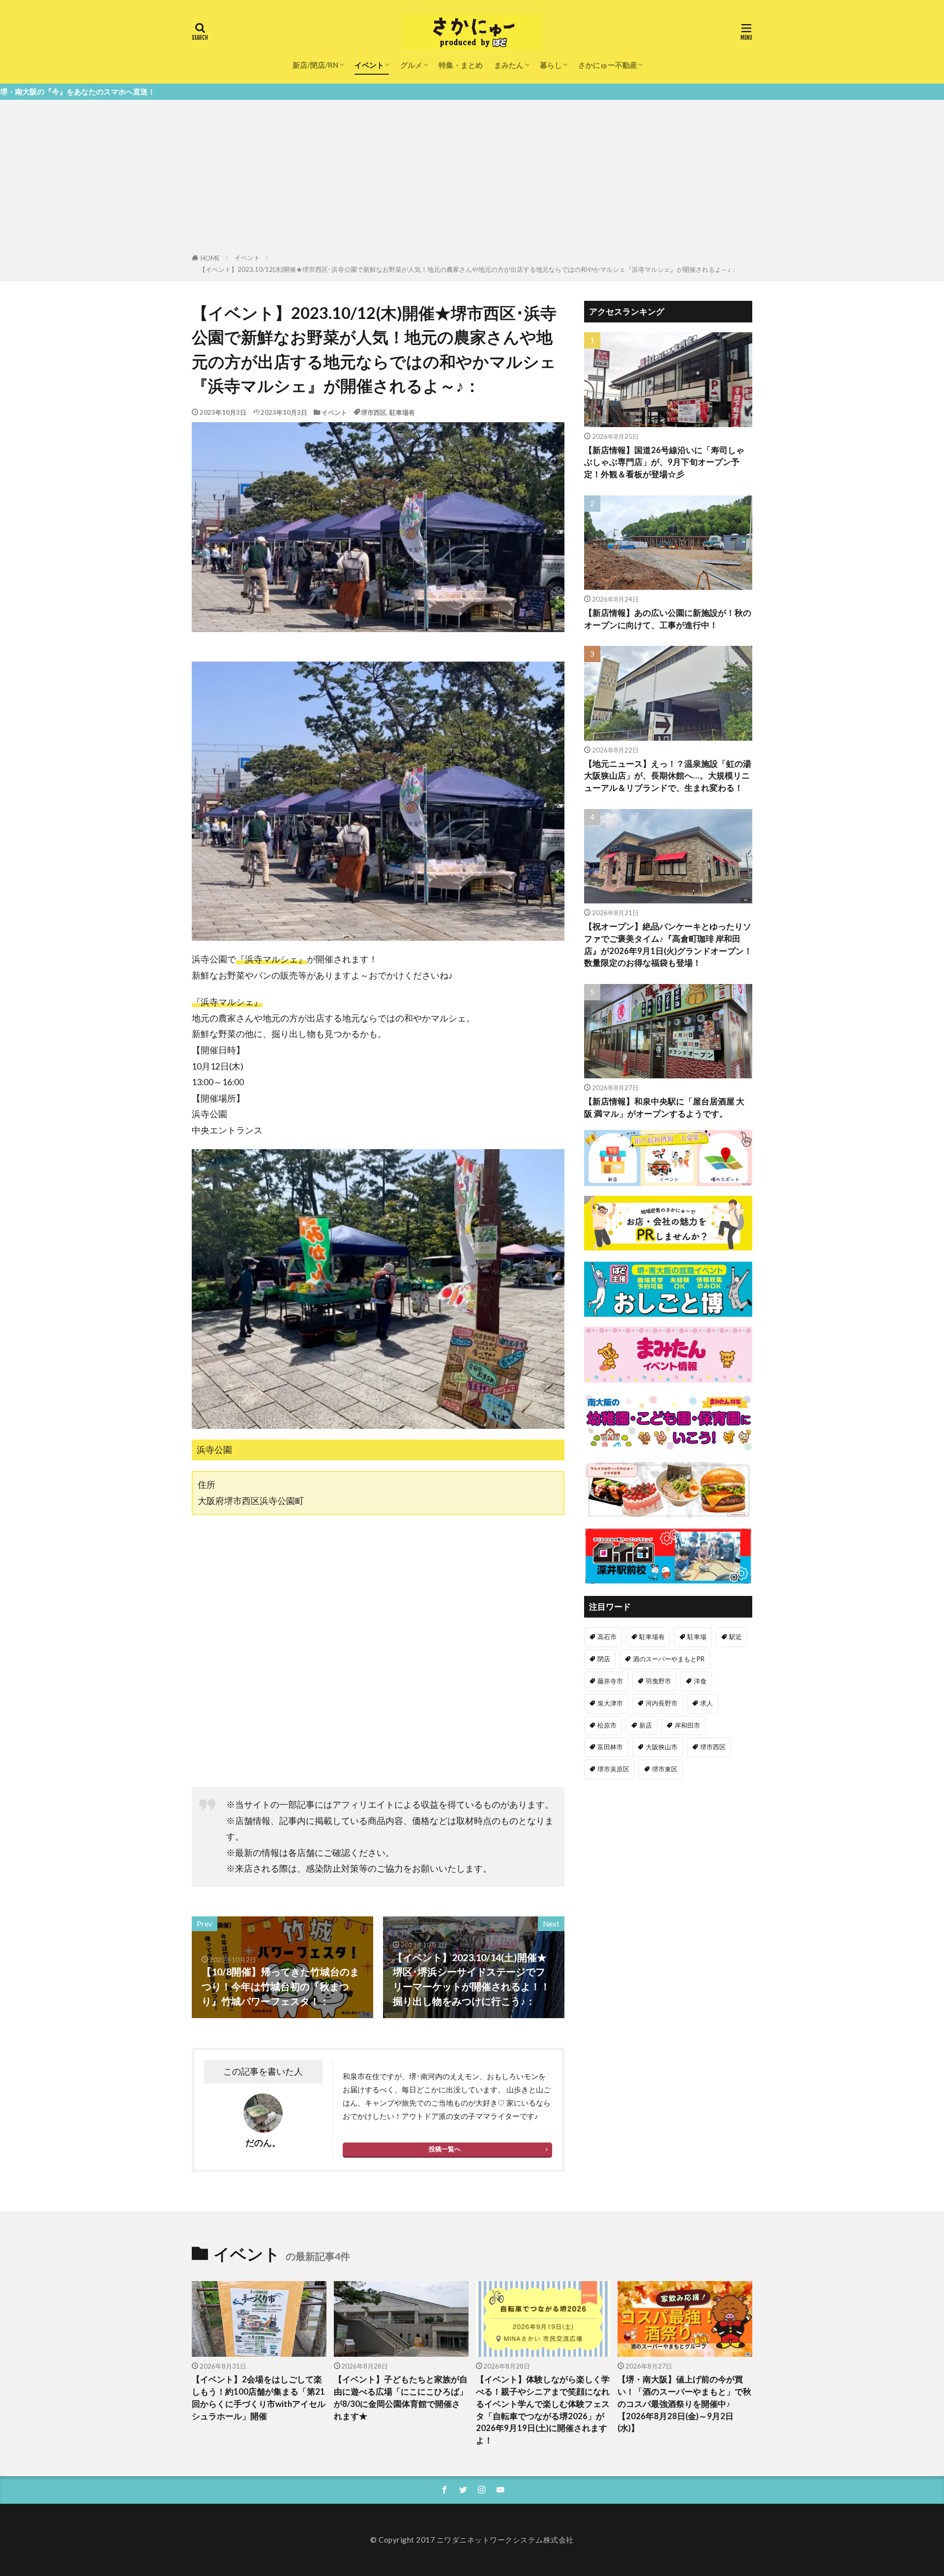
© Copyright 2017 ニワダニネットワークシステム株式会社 (472, 2540)
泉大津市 (610, 1703)
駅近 (736, 1637)
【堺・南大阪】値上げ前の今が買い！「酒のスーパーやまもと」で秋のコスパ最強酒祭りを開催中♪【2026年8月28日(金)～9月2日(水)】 (684, 2404)
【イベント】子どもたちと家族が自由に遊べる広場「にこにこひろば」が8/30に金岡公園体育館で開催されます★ (401, 2398)
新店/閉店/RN (315, 65)
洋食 (700, 1681)
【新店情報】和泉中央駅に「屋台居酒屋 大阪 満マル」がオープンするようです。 (664, 1108)
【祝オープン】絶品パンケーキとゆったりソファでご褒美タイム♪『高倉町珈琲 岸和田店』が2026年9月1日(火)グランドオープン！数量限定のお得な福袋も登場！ (668, 945)
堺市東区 (665, 1769)
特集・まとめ (461, 65)
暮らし (551, 65)
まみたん (509, 65)
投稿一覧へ (445, 2149)
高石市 (607, 1637)
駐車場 (697, 1637)
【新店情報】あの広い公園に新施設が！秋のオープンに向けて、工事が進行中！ (668, 619)
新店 (646, 1725)
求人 (707, 1703)
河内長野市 (662, 1703)
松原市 (607, 1725)
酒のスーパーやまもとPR (669, 1659)
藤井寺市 (610, 1681)
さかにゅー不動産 (608, 65)
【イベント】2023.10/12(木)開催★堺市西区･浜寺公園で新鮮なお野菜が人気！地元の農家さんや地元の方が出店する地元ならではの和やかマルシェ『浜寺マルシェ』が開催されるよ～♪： (468, 269)
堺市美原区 (613, 1769)
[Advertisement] (472, 178)
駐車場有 (402, 412)
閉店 (604, 1659)
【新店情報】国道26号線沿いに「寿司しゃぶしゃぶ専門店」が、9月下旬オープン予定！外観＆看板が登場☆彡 (664, 463)
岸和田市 (687, 1725)
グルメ (411, 65)
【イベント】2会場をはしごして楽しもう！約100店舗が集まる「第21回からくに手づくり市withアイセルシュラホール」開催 (259, 2398)
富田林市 (610, 1747)
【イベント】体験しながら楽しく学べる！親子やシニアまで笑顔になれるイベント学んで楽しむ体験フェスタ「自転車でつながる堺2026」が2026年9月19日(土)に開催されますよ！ (543, 2410)
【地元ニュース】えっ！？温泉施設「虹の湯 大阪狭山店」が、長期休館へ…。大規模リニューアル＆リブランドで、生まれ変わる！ (668, 776)
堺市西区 (374, 412)
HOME (210, 258)
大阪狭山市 (662, 1747)
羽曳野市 (658, 1681)
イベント (369, 65)
